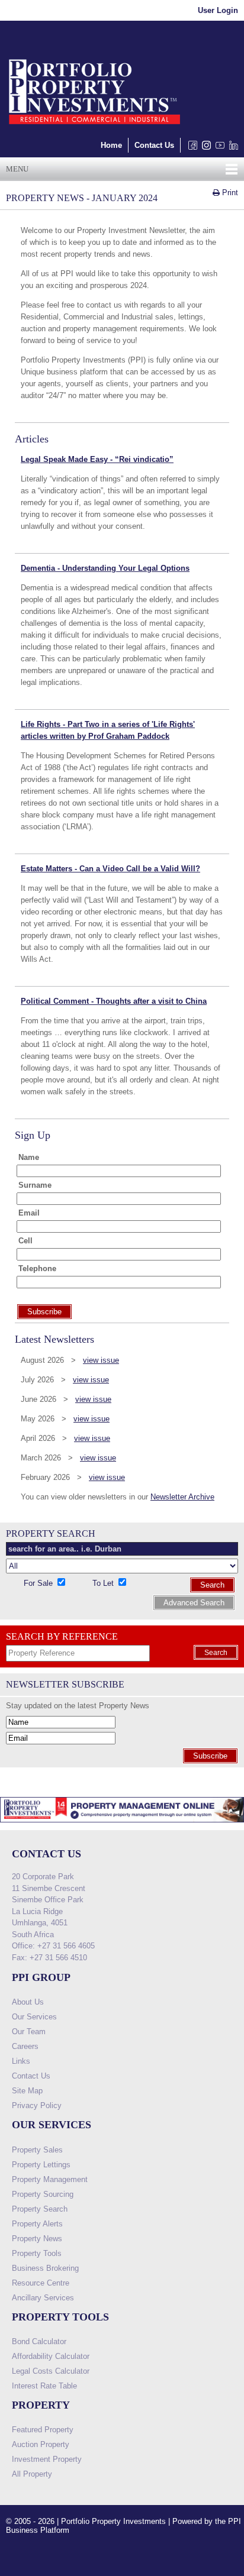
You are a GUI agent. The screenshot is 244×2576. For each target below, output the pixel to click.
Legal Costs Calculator (51, 2371)
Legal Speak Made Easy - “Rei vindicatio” (97, 459)
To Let (104, 1583)
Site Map (27, 2091)
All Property (32, 2474)
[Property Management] (122, 1826)
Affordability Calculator (51, 2356)
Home (111, 145)
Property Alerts (37, 2224)
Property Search (40, 2209)
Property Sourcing (43, 2194)
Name (29, 1157)
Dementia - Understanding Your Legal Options (105, 568)
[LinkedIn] (231, 148)
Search (212, 1585)
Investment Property (47, 2459)
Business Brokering (45, 2268)
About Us (28, 2002)
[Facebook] (190, 148)
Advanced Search (194, 1603)
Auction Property (41, 2444)
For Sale (39, 1583)
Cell (25, 1241)
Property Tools (37, 2253)
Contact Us (154, 145)
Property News (37, 2239)
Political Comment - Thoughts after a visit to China (114, 1001)
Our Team (29, 2032)
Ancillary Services (43, 2298)
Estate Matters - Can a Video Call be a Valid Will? (110, 869)
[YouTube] (218, 148)
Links (21, 2061)
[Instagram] (204, 148)
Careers (25, 2046)
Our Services (34, 2017)
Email (29, 1213)
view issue (101, 1360)
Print (229, 193)
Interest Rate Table (44, 2386)
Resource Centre (41, 2283)
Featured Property (43, 2430)
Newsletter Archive (182, 1497)
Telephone (37, 1268)
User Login (218, 10)
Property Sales (37, 2150)
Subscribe (210, 1756)
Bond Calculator (39, 2341)
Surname (35, 1185)
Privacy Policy (37, 2105)
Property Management (50, 2179)
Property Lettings (41, 2165)
